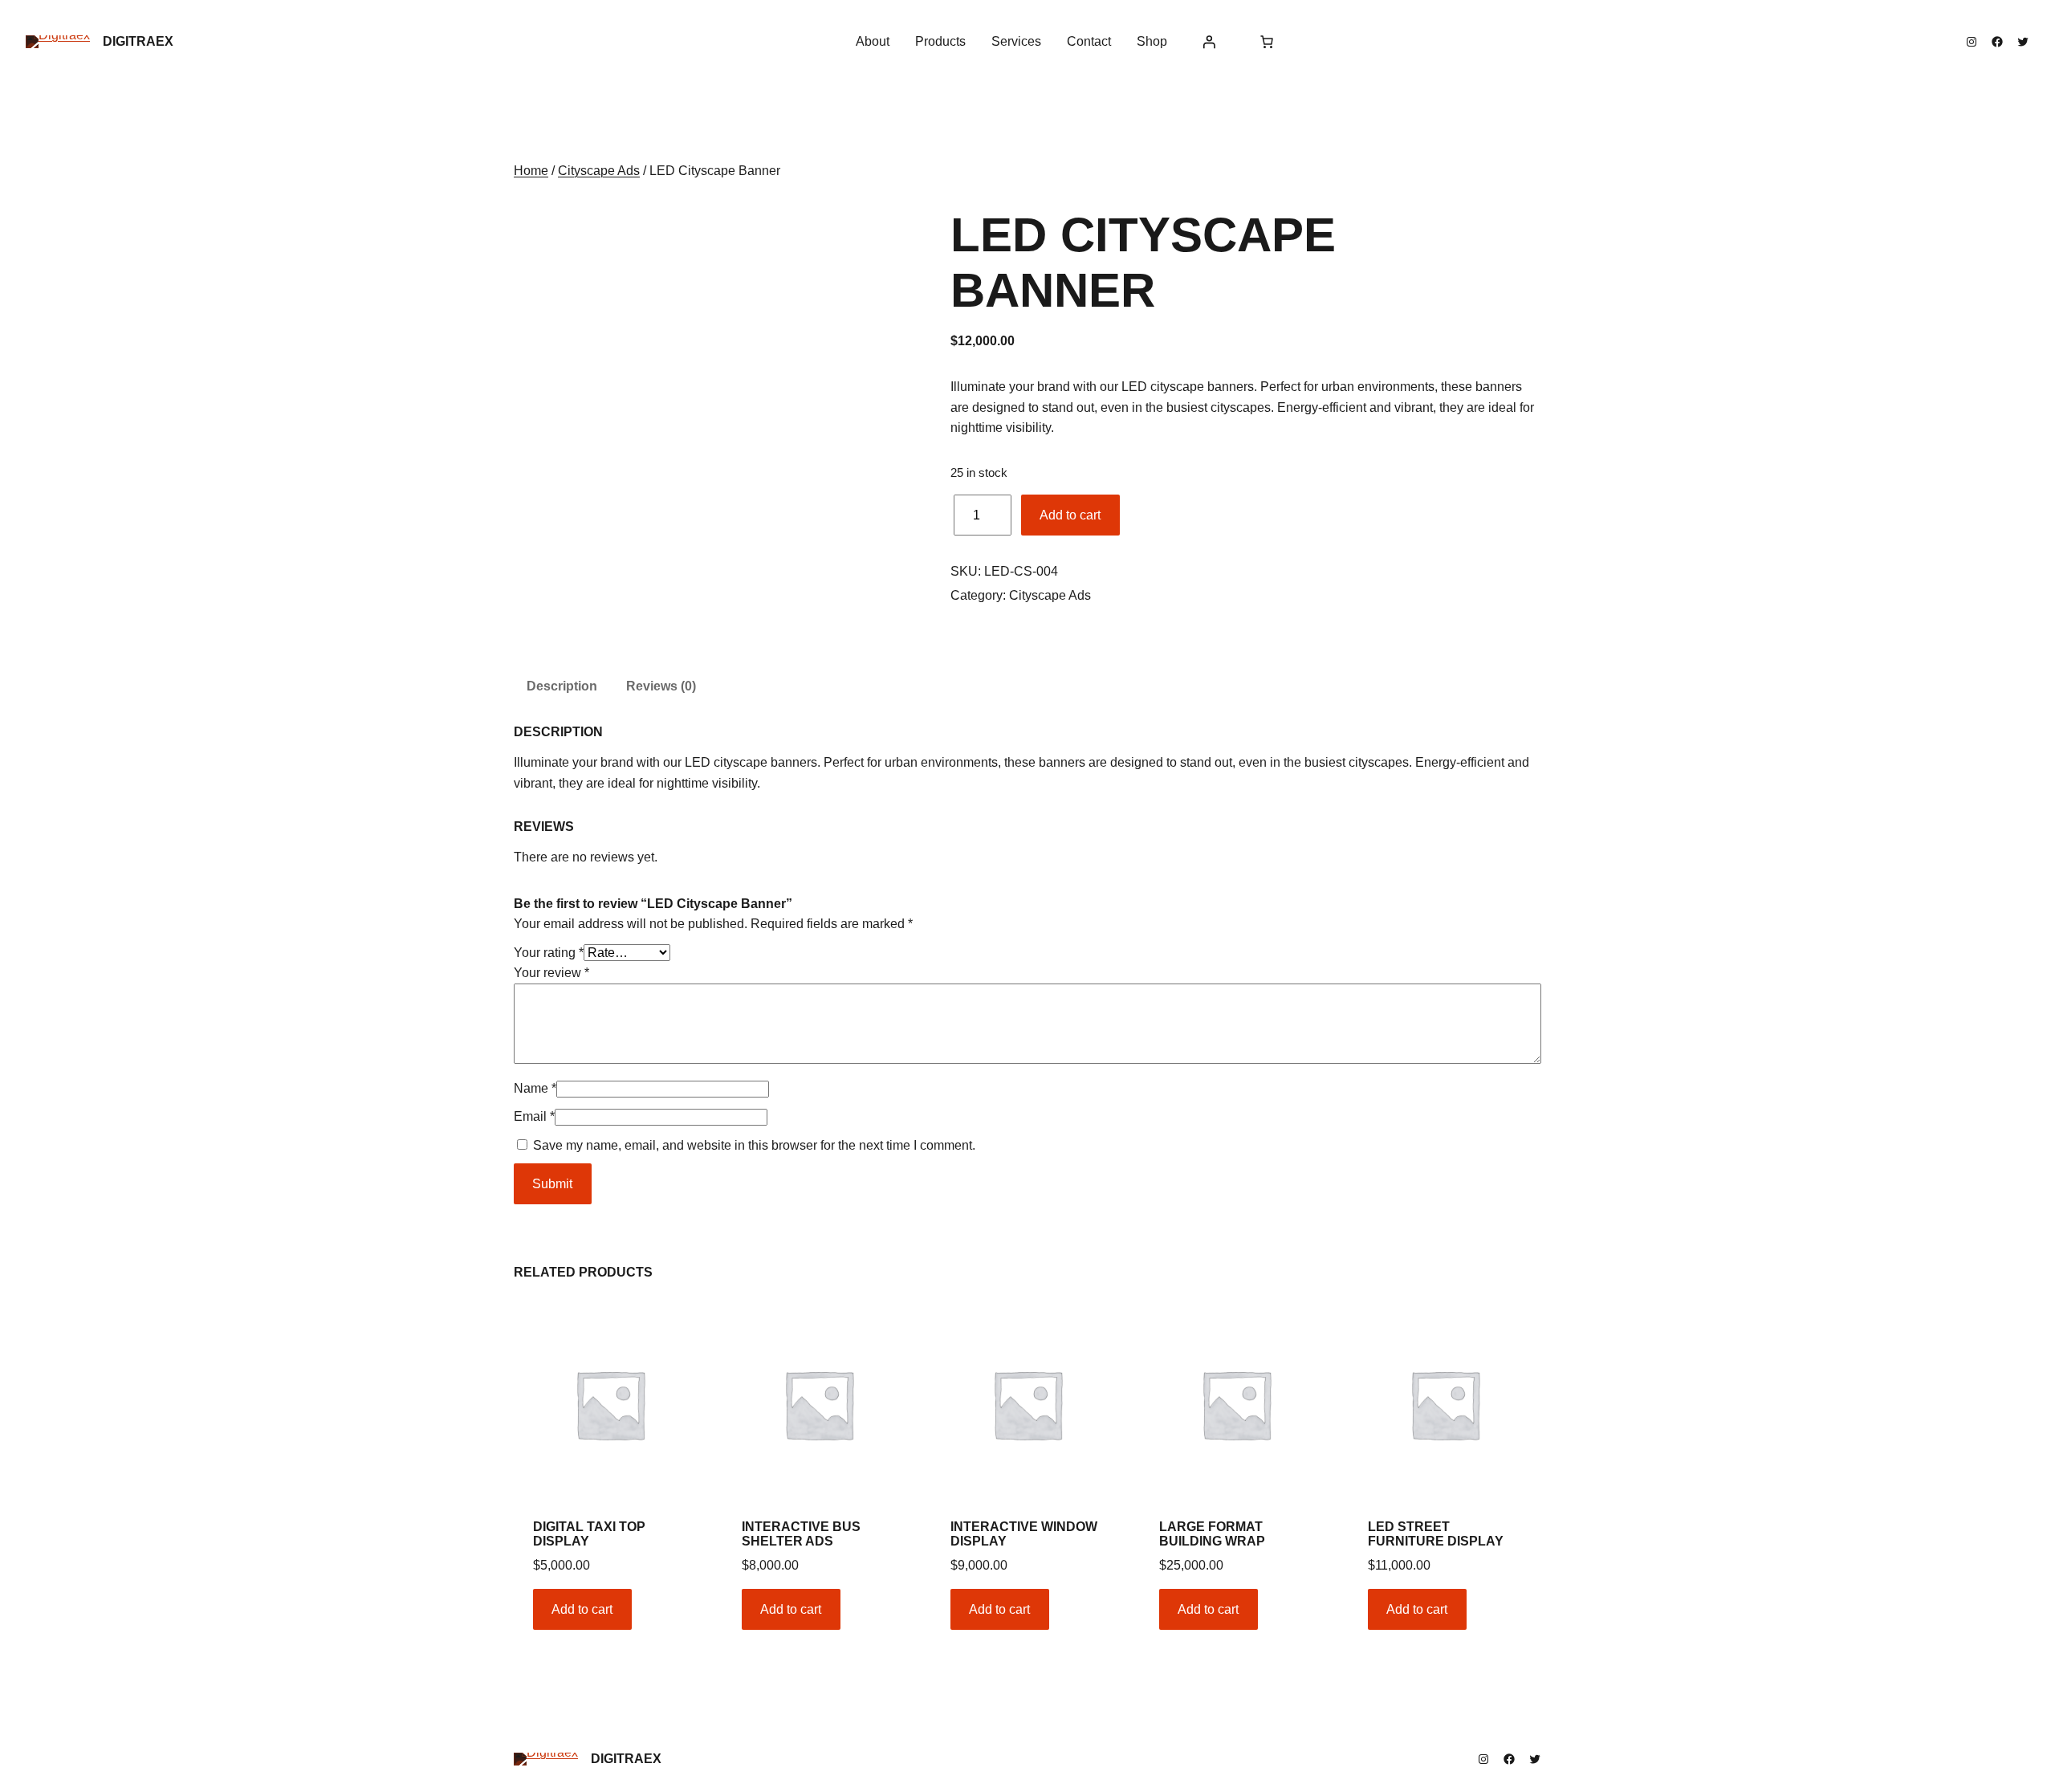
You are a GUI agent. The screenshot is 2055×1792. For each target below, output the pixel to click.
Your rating (549, 953)
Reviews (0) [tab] (661, 686)
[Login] (1209, 42)
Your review (551, 973)
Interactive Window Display (1024, 1534)
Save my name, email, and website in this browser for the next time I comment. (754, 1145)
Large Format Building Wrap (1212, 1534)
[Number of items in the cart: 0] (1267, 42)
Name (535, 1088)
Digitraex (138, 41)
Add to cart (1070, 515)
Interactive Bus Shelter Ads (801, 1534)
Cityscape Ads (599, 171)
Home (531, 171)
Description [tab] (562, 686)
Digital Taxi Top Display (589, 1534)
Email (534, 1116)
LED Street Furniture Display (1436, 1534)
